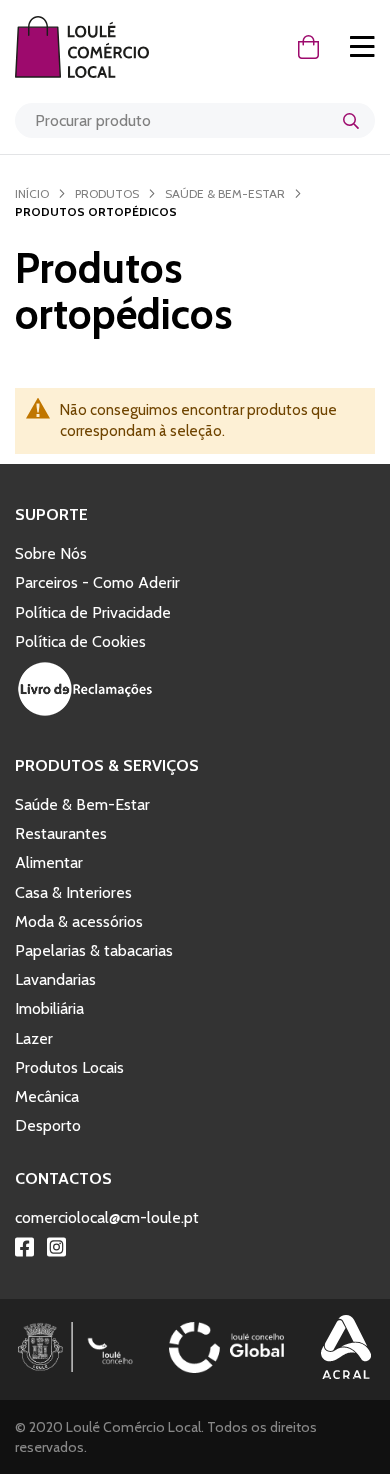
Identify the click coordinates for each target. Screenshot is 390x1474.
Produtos (107, 193)
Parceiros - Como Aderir (97, 582)
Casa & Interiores (73, 892)
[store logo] (92, 47)
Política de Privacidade (93, 612)
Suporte (51, 514)
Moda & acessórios (79, 921)
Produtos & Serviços (107, 765)
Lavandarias (55, 979)
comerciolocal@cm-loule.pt (107, 1217)
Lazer (34, 1038)
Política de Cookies (80, 641)
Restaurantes (61, 833)
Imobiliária (49, 1008)
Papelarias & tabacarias (94, 950)
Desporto (48, 1125)
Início (32, 193)
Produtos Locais (69, 1067)
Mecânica (47, 1096)
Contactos (63, 1178)
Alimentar (49, 862)
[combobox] (195, 120)
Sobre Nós (51, 553)
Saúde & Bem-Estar (225, 193)
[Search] (351, 120)
